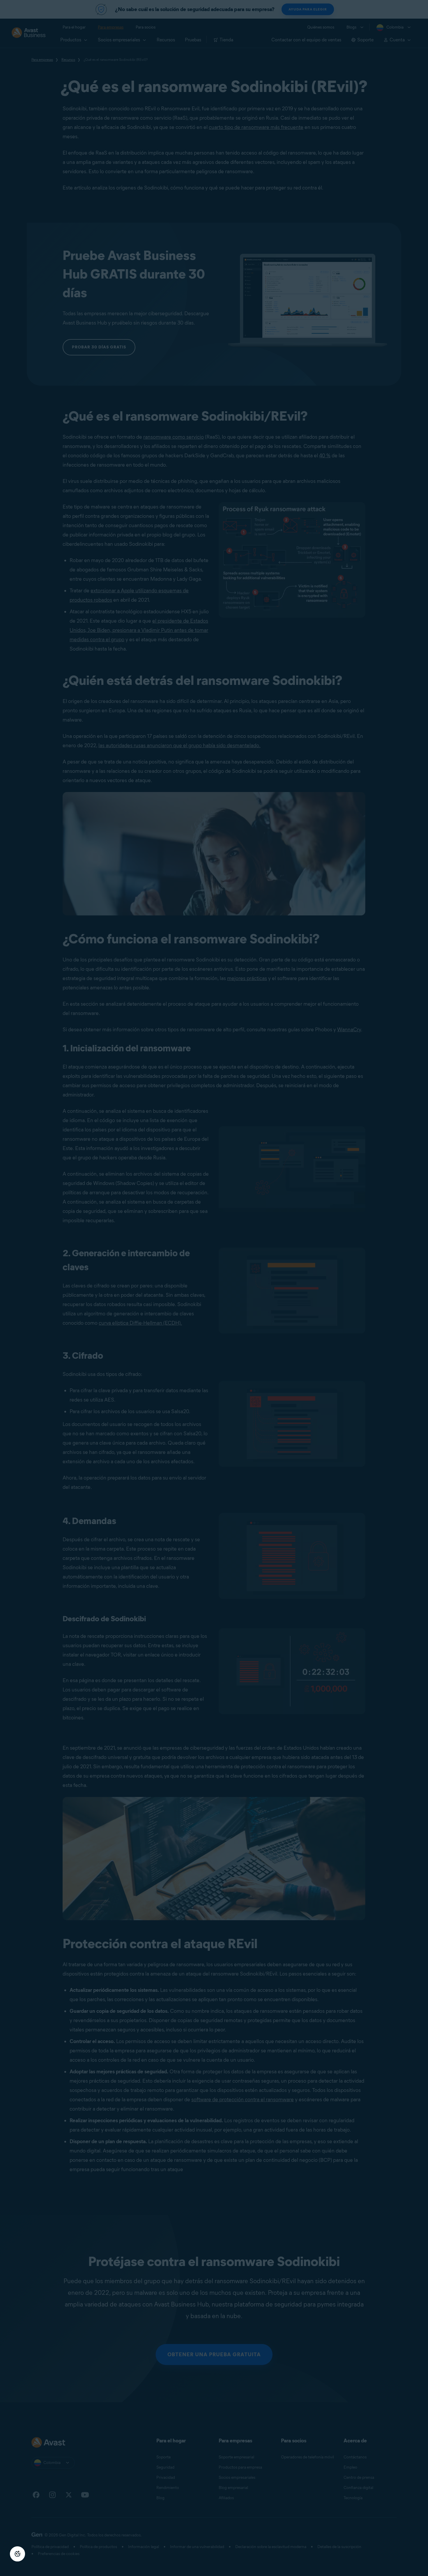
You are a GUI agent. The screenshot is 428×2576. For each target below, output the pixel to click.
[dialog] (214, 1288)
